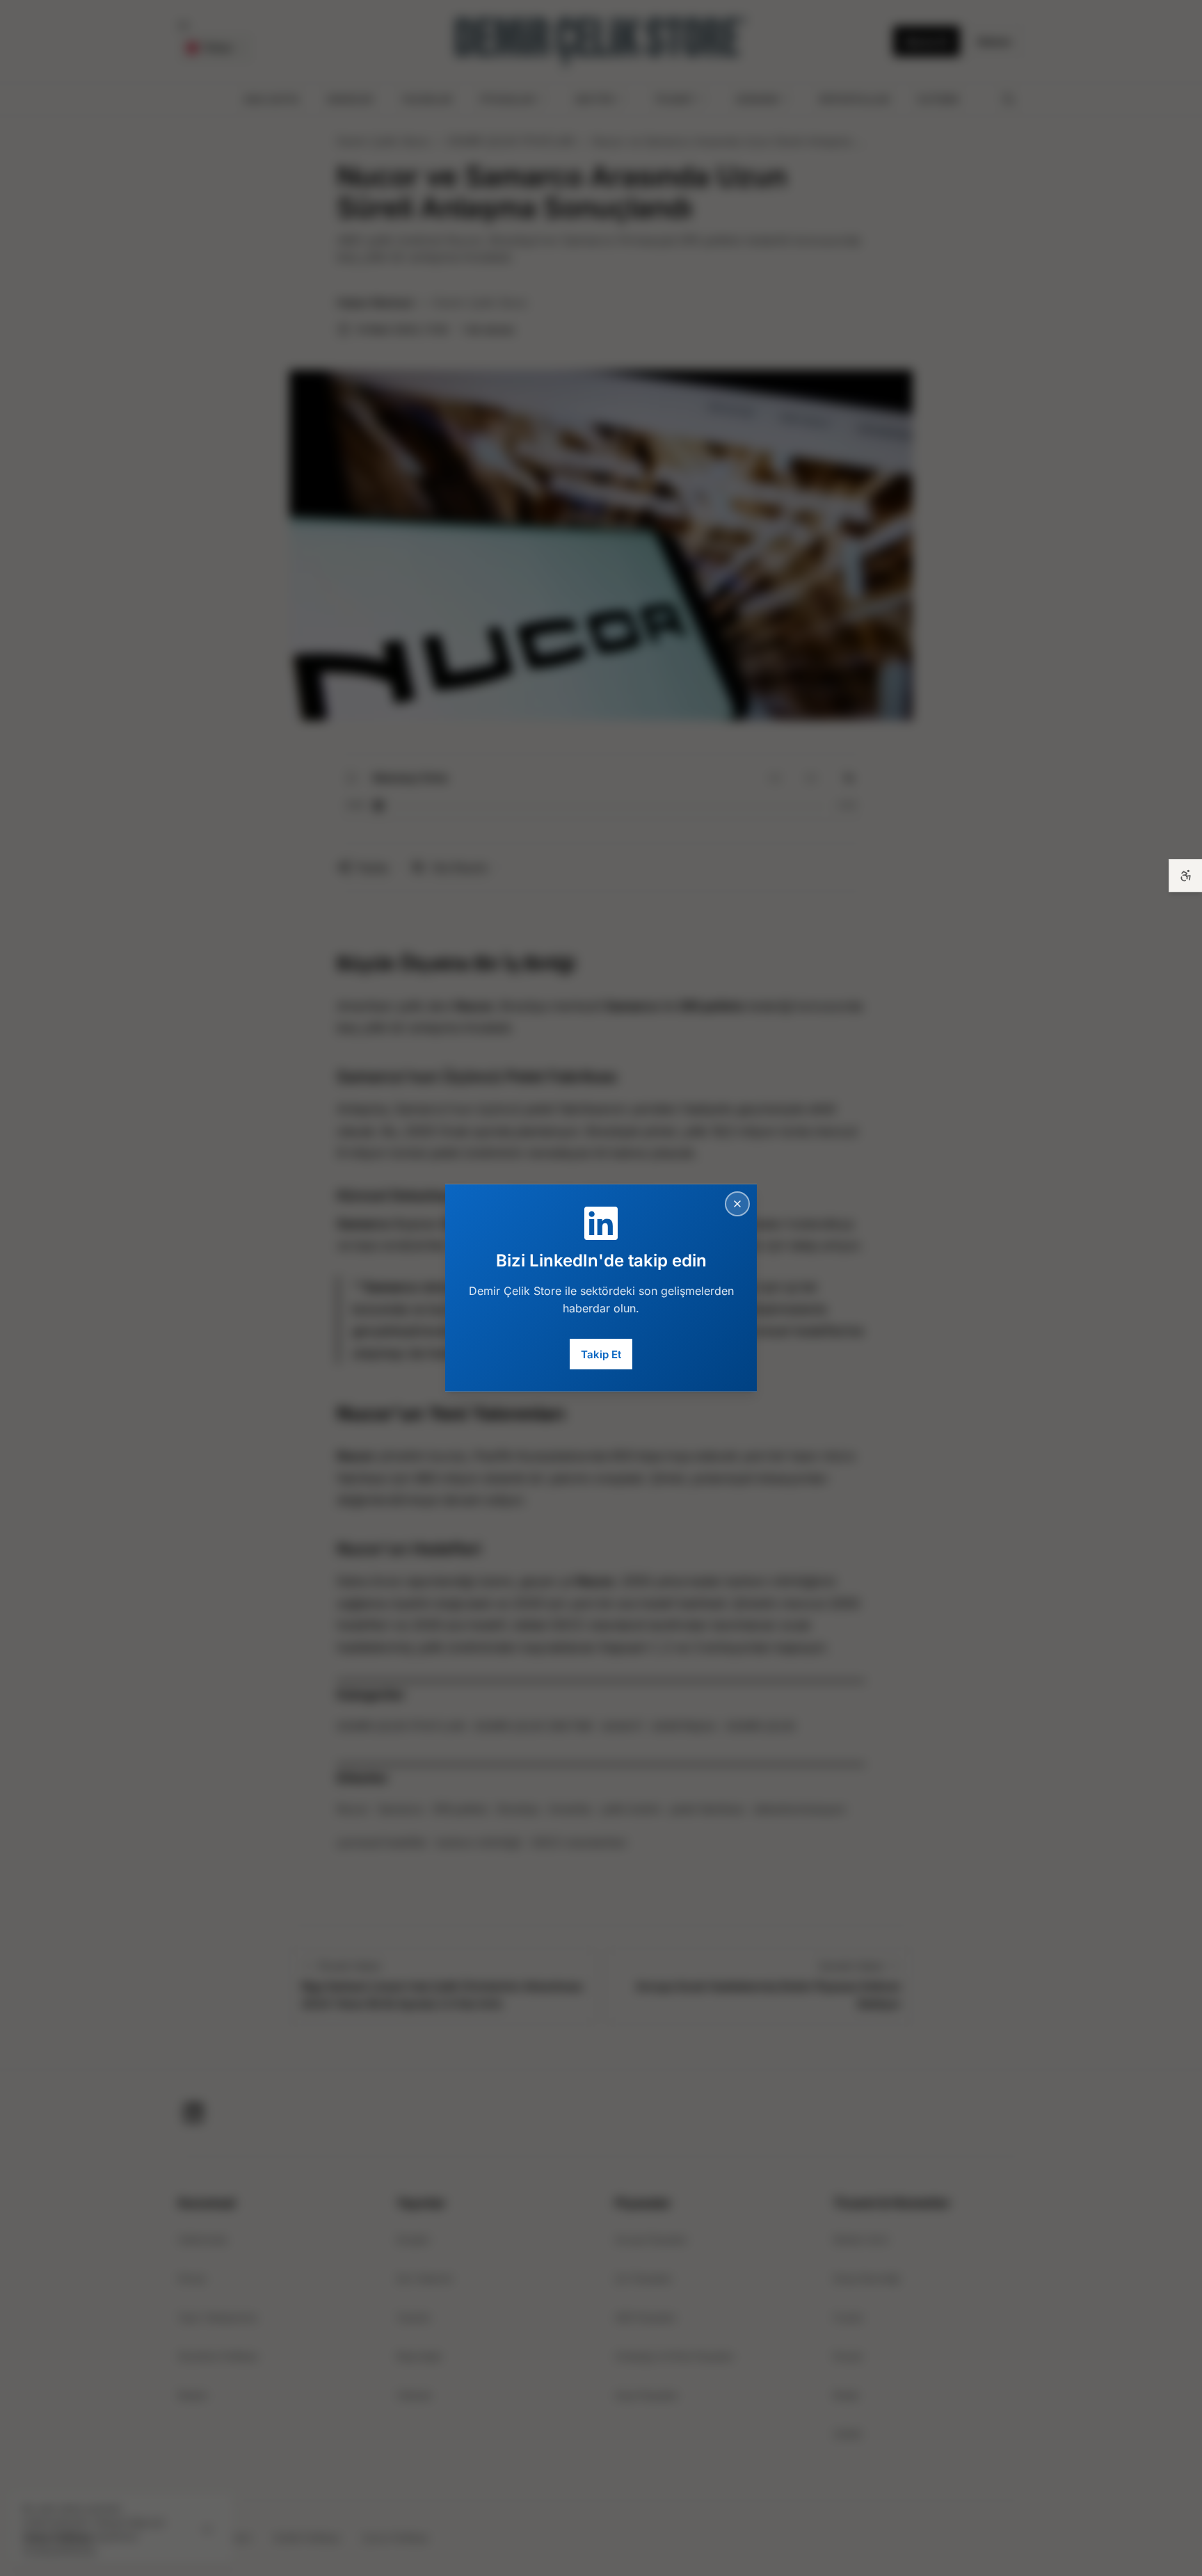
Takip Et (601, 1354)
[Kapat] (737, 1204)
